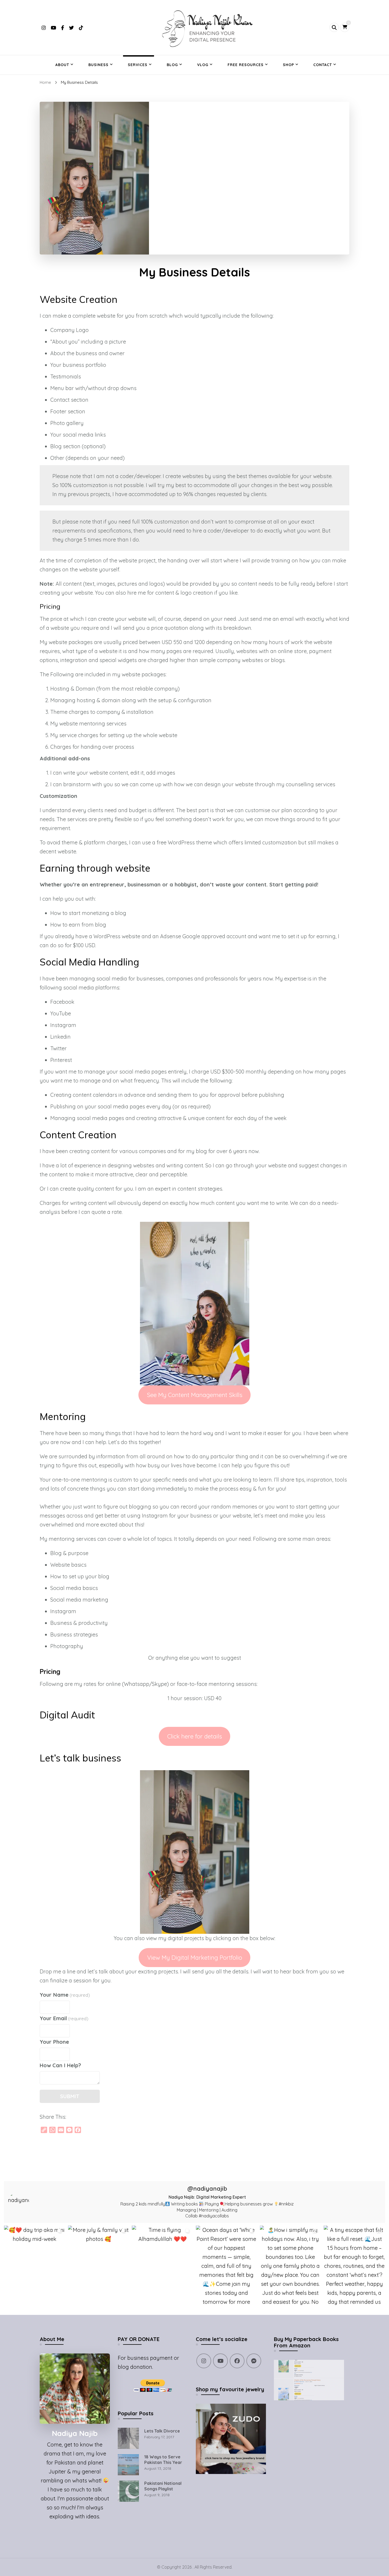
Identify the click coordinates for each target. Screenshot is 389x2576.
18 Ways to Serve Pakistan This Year (163, 2460)
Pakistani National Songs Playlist (163, 2486)
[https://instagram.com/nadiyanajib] (204, 2361)
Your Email (64, 2018)
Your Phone (54, 2042)
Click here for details (195, 1736)
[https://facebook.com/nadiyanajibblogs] (237, 2361)
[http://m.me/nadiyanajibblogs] (254, 2361)
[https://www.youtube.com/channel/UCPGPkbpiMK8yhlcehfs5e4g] (220, 2361)
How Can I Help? (60, 2065)
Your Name (65, 1995)
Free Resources (246, 65)
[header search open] (334, 27)
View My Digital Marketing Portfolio (195, 1957)
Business (98, 65)
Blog (172, 65)
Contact (323, 65)
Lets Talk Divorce (162, 2431)
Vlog (203, 65)
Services (138, 65)
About (62, 65)
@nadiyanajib (207, 2189)
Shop (288, 65)
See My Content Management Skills (195, 1395)
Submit (70, 2096)
